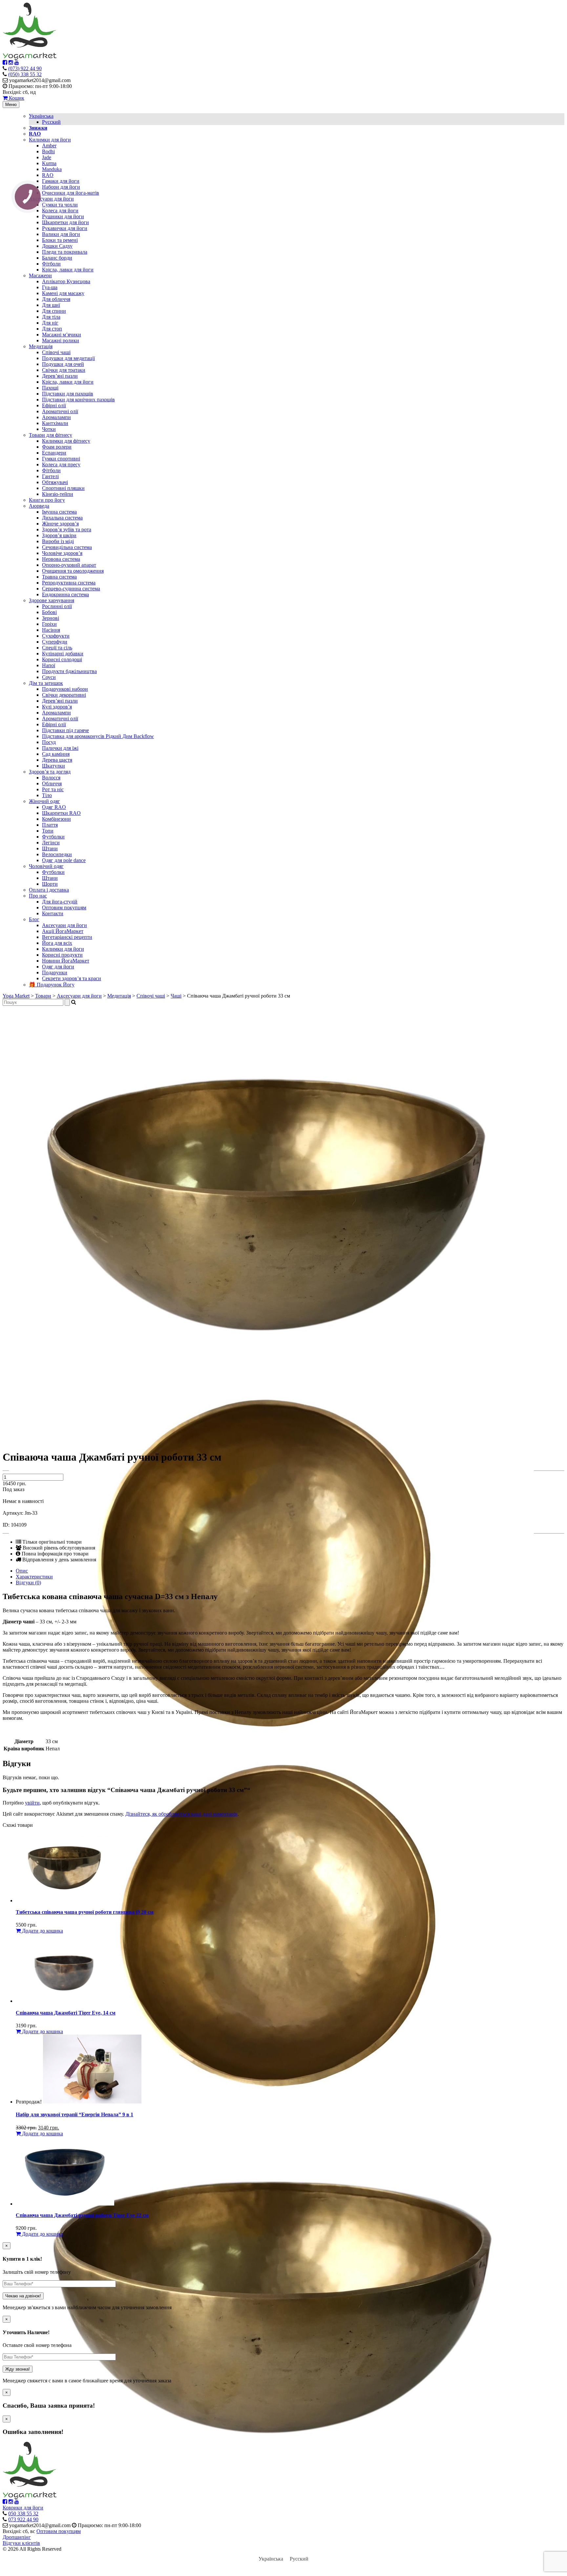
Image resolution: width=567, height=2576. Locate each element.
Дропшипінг (17, 2537)
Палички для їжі (60, 748)
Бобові (49, 612)
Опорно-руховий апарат (69, 565)
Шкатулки (53, 766)
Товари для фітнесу (51, 435)
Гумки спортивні (61, 459)
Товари (43, 996)
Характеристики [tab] (34, 1577)
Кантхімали (55, 423)
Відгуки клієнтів (21, 2543)
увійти (32, 1803)
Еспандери (54, 453)
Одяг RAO (54, 807)
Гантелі (50, 476)
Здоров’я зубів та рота (67, 529)
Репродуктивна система (69, 583)
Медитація (41, 346)
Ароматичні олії (60, 411)
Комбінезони (56, 819)
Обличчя (52, 783)
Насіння (51, 630)
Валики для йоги (61, 234)
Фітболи (51, 264)
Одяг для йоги (58, 967)
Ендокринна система (65, 594)
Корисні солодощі (62, 659)
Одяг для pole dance (64, 860)
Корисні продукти (62, 955)
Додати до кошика (42, 1931)
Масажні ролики (61, 340)
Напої (49, 665)
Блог (34, 919)
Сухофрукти (56, 636)
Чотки (49, 429)
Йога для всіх (57, 943)
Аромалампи (56, 417)
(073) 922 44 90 (25, 68)
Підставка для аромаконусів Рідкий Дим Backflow (98, 736)
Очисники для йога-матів (71, 193)
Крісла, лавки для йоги (68, 270)
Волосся (51, 778)
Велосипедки (57, 854)
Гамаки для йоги (61, 181)
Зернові (51, 618)
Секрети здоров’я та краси (72, 978)
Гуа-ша (50, 287)
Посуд (49, 742)
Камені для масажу (63, 293)
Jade (47, 157)
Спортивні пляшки (63, 488)
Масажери (40, 275)
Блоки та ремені (60, 240)
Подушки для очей (63, 364)
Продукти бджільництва (69, 671)
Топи (48, 831)
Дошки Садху (57, 246)
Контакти (53, 913)
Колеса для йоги (60, 211)
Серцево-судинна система (71, 589)
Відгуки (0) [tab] (28, 1583)
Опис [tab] (22, 1571)
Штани (50, 848)
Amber (49, 146)
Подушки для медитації (68, 358)
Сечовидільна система (67, 547)
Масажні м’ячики (62, 335)
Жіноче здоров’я (60, 524)
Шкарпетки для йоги (65, 222)
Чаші (176, 996)
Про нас (38, 896)
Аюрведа (39, 506)
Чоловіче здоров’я (62, 553)
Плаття (50, 825)
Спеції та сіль (57, 648)
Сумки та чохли (60, 205)
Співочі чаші (56, 352)
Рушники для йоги (63, 216)
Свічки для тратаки (64, 370)
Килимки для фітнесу (66, 441)
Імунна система (59, 512)
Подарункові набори (65, 689)
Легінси (51, 843)
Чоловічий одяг (46, 866)
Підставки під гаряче (65, 730)
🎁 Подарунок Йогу (52, 985)
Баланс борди (57, 258)
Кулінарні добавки (63, 654)
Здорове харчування (52, 600)
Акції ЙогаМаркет (63, 931)
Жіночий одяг (44, 801)
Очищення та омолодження (73, 571)
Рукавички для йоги (65, 228)
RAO (48, 175)
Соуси (49, 677)
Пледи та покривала (65, 252)
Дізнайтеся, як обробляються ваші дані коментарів (181, 1814)
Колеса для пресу (61, 465)
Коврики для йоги (23, 2508)
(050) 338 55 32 (25, 74)
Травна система (59, 577)
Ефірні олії (54, 405)
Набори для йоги (61, 187)
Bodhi (48, 151)
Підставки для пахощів (68, 394)
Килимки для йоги (50, 140)
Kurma (49, 163)
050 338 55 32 (23, 2513)
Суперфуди (55, 642)
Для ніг (50, 323)
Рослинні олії (57, 606)
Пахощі (50, 388)
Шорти (50, 884)
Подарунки (55, 972)
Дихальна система (62, 518)
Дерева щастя (57, 760)
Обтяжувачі (55, 482)
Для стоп (52, 329)
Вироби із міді (58, 541)
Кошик (16, 98)
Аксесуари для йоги (51, 199)
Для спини (54, 311)
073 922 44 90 (23, 2519)
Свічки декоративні (64, 695)
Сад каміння (56, 754)
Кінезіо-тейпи (58, 494)
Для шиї (51, 305)
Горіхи (49, 624)
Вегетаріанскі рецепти (67, 937)
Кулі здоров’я (57, 707)
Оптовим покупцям (64, 908)
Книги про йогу (47, 500)
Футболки (53, 837)
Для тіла (51, 317)
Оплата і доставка (49, 890)
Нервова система (61, 559)
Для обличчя (56, 299)
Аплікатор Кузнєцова (66, 281)
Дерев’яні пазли (60, 376)
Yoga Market (16, 996)
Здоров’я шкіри (59, 535)
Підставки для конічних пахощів (78, 400)
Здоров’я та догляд (50, 772)
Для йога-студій (60, 902)
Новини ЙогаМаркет (66, 961)
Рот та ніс (53, 789)
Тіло (47, 795)
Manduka (52, 169)
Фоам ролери (57, 447)
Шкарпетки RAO (61, 813)
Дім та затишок (46, 683)
